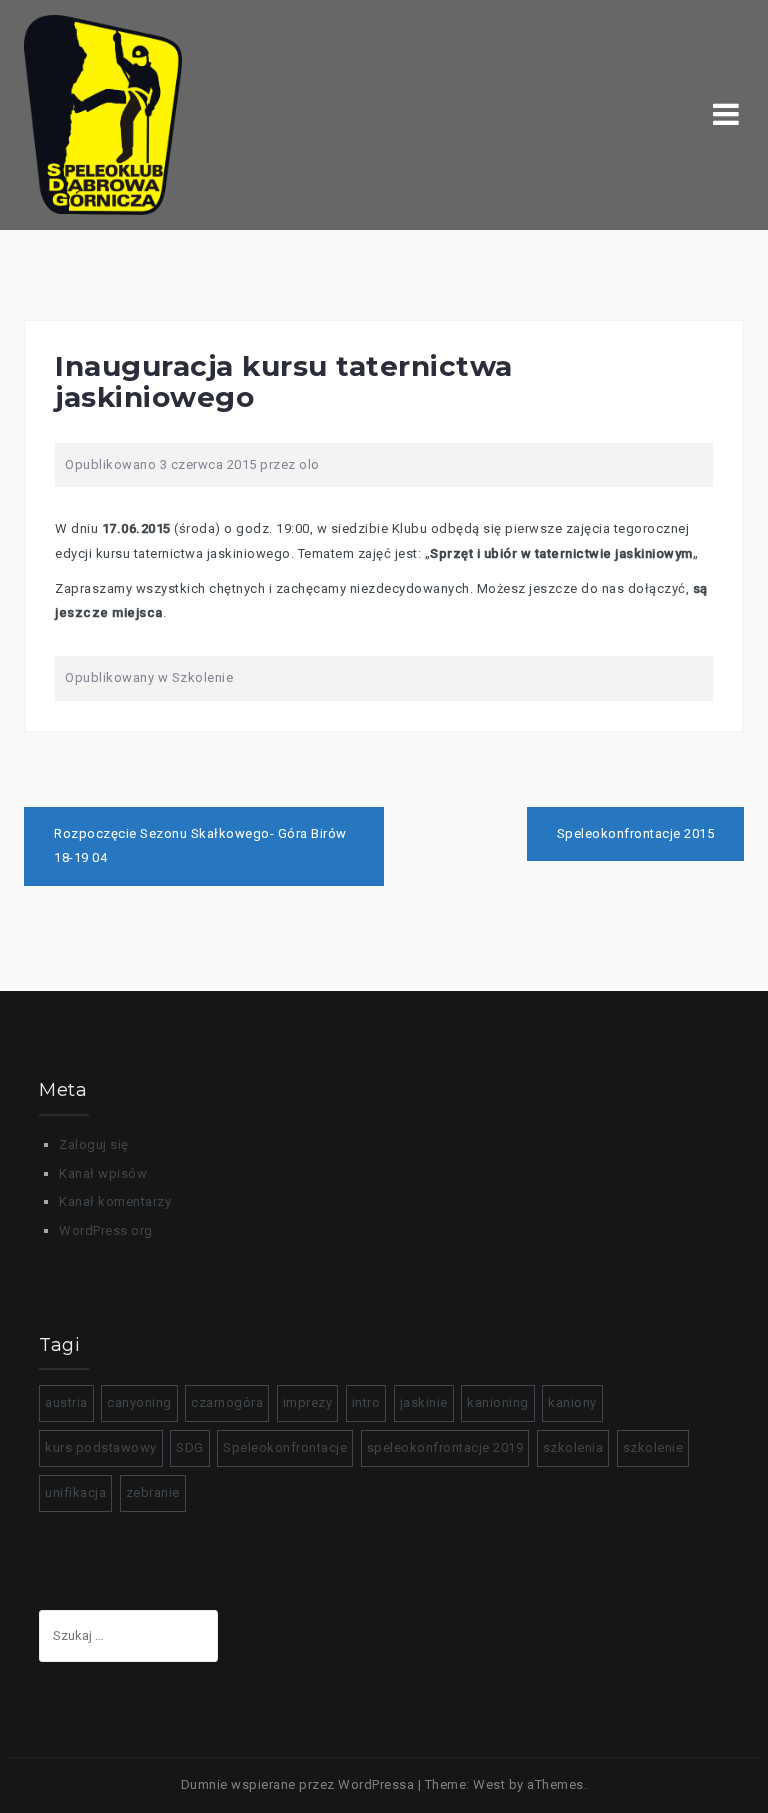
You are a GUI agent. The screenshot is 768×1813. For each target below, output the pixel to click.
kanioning (498, 1402)
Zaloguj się (94, 1144)
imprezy (308, 1402)
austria (66, 1402)
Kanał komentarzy (115, 1201)
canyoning (139, 1402)
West (489, 1784)
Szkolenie (203, 677)
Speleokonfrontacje (285, 1447)
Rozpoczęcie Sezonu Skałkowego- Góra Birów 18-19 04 (200, 846)
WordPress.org (106, 1230)
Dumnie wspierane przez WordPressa (298, 1784)
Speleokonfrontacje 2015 (636, 833)
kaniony (572, 1402)
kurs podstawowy (101, 1447)
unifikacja (75, 1492)
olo (309, 464)
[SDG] (103, 113)
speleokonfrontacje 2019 (445, 1447)
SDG (190, 1447)
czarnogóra (227, 1402)
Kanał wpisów (103, 1173)
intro (366, 1402)
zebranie (153, 1492)
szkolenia (573, 1447)
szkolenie (653, 1447)
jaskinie (424, 1402)
